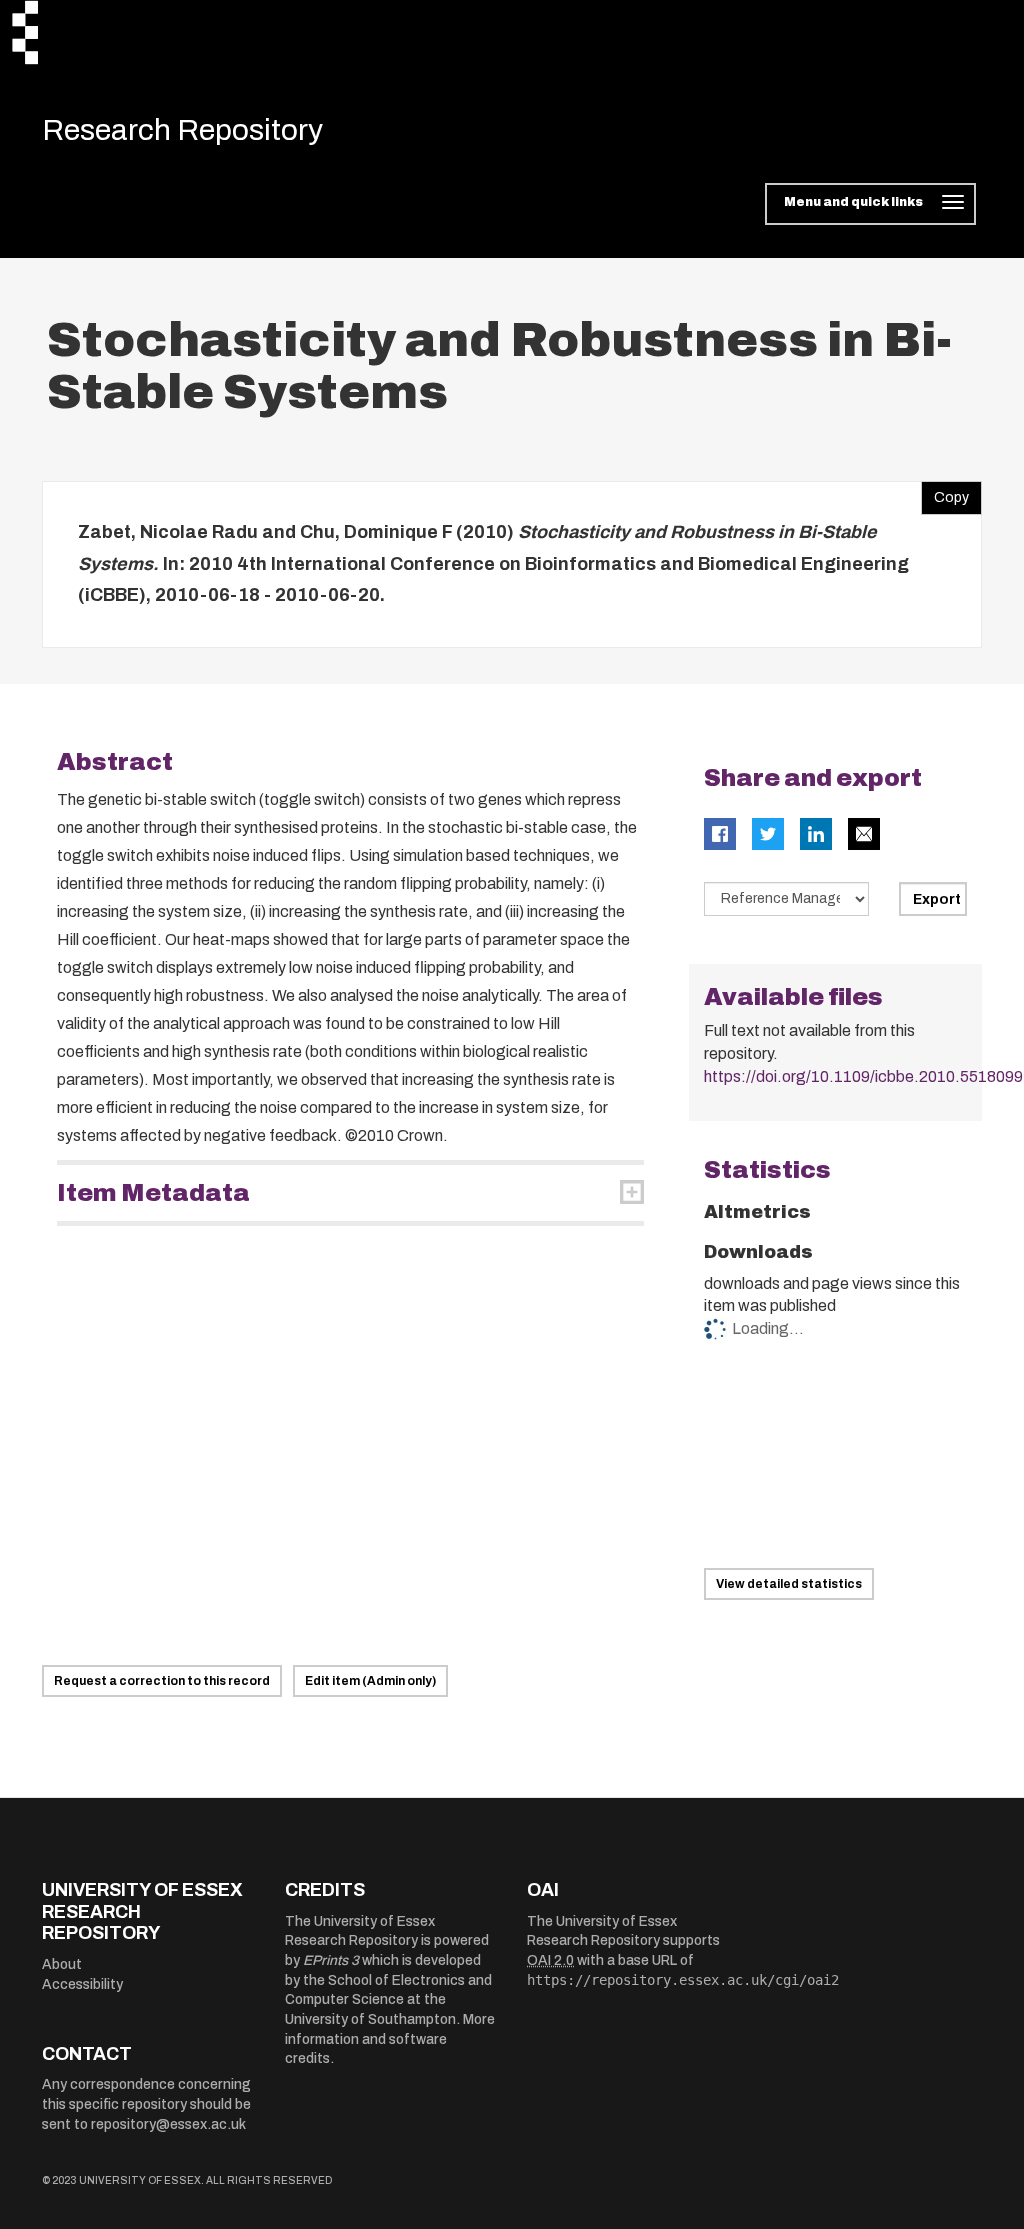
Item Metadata (153, 1193)
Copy (945, 493)
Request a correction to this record (162, 1681)
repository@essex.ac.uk (168, 2124)
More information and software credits (390, 2039)
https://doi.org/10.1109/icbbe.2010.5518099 (863, 1076)
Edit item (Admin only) (370, 1681)
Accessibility (82, 1984)
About (62, 1964)
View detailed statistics (789, 1584)
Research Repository (182, 130)
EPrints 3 (331, 1960)
